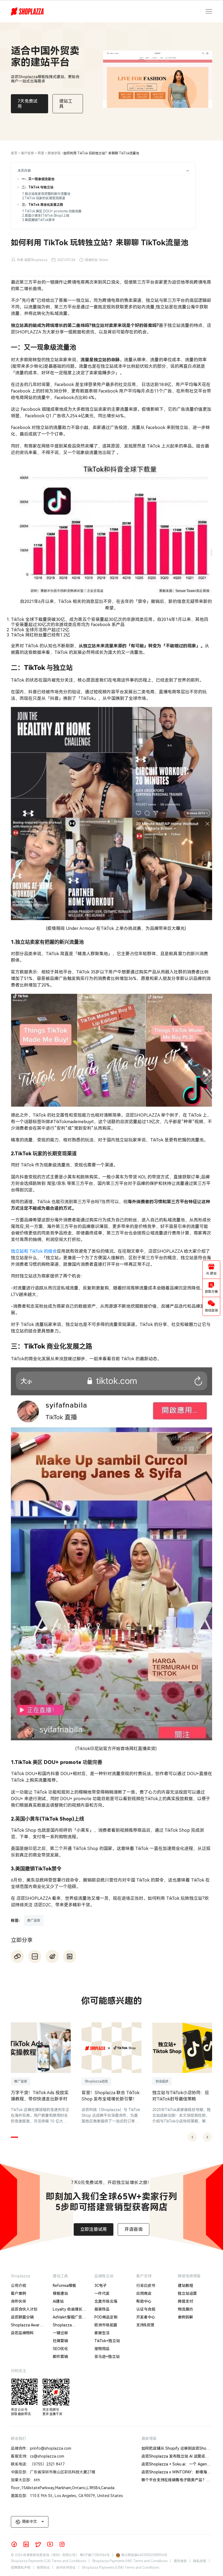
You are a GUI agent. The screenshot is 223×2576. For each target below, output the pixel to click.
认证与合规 (146, 2309)
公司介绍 (18, 2286)
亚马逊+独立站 (107, 2357)
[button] (14, 2137)
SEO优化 (60, 2349)
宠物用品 (102, 2349)
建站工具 (60, 2276)
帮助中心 (144, 2301)
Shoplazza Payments (62, 2326)
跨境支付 (185, 2301)
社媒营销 (60, 2341)
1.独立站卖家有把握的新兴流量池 (46, 194)
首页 (14, 153)
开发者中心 (146, 2317)
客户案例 (18, 2293)
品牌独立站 (104, 2276)
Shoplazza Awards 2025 (27, 2326)
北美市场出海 (106, 2301)
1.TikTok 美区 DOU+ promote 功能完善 (52, 211)
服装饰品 (102, 2309)
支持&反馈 (145, 2325)
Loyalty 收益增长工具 (69, 2310)
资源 (41, 153)
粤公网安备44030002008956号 (144, 2555)
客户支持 (27, 153)
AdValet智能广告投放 (69, 2318)
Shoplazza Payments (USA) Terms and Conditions (120, 2568)
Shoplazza (20, 2276)
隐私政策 (200, 2561)
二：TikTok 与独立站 (38, 187)
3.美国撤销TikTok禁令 (38, 220)
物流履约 (185, 2309)
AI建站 (58, 2301)
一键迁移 (60, 2333)
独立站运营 (187, 2293)
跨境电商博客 (189, 2276)
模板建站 (60, 2293)
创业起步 (162, 2081)
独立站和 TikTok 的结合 (34, 1251)
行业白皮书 (146, 2286)
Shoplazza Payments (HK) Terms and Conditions (130, 2561)
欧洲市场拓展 (106, 2325)
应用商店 (144, 2293)
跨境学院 (54, 153)
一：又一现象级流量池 (38, 179)
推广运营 (34, 1920)
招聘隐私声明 (21, 2568)
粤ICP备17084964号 (95, 2555)
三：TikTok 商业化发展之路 (42, 205)
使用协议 (43, 2568)
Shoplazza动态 (96, 2081)
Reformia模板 (64, 2286)
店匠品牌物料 (22, 2333)
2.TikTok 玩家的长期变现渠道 (44, 198)
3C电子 (100, 2286)
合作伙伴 (18, 2301)
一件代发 (102, 2293)
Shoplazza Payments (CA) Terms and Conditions (48, 2561)
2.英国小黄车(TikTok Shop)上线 (46, 216)
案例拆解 (185, 2317)
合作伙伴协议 (66, 2568)
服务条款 (180, 2561)
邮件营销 (60, 2357)
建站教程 (185, 2286)
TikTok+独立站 (107, 2341)
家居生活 (102, 2333)
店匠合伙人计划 (24, 2309)
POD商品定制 (106, 2317)
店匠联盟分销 (22, 2317)
